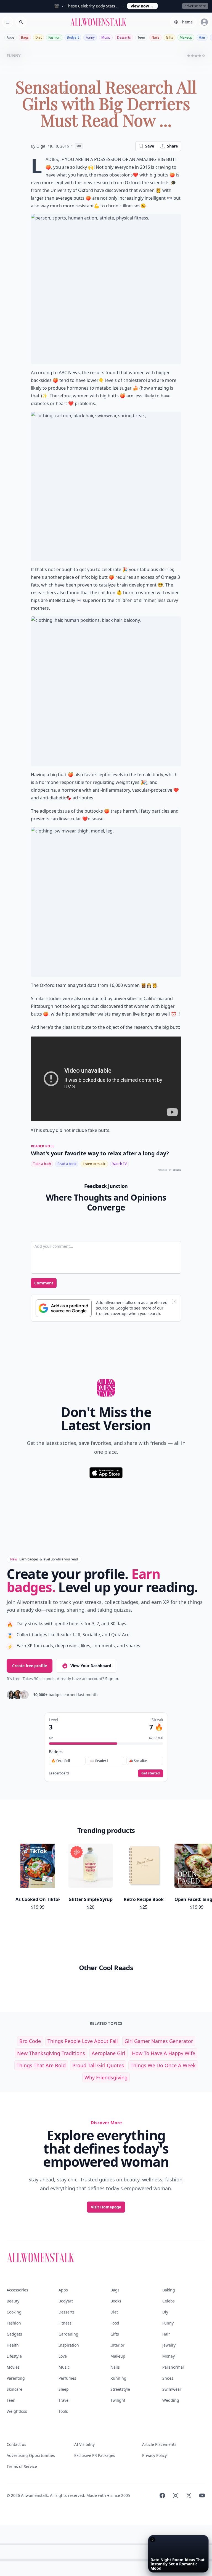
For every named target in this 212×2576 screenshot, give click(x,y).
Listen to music (94, 1164)
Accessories (17, 2290)
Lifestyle (14, 2356)
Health (13, 2345)
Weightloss (17, 2411)
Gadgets (14, 2334)
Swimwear (172, 2389)
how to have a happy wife (164, 2053)
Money (169, 2356)
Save (150, 146)
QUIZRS (177, 1170)
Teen (141, 37)
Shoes (168, 2378)
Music (106, 37)
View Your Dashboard (91, 1666)
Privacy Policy (154, 2455)
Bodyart (73, 37)
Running (118, 2378)
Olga (41, 146)
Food (115, 2323)
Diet (39, 37)
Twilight (118, 2400)
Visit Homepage (106, 2207)
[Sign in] (204, 22)
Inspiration (69, 2345)
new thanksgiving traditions (51, 2053)
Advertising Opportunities (31, 2455)
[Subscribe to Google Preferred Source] (64, 1308)
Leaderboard (59, 1773)
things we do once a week (163, 2065)
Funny (90, 37)
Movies (13, 2367)
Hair (202, 37)
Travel (64, 2400)
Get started (151, 1773)
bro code (30, 2041)
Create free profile (30, 1666)
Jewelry (169, 2345)
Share (172, 146)
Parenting (16, 2378)
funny (14, 56)
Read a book (67, 1164)
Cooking (14, 2312)
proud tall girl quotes (98, 2065)
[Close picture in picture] (153, 2540)
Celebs (169, 2301)
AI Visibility (84, 2444)
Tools (63, 2411)
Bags (25, 37)
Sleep (64, 2389)
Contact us (16, 2444)
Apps (10, 37)
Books (116, 2301)
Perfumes (67, 2378)
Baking (169, 2290)
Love (63, 2356)
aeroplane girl (108, 2053)
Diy (165, 2312)
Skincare (14, 2389)
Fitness (65, 2323)
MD (79, 146)
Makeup (186, 37)
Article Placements (159, 2444)
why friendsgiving (106, 2077)
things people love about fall (83, 2041)
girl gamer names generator (159, 2041)
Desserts (124, 37)
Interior (117, 2345)
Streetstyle (120, 2389)
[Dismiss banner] (174, 1302)
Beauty (13, 2301)
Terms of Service (22, 2466)
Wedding (171, 2400)
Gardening (68, 2334)
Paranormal (173, 2367)
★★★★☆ (196, 56)
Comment (44, 1283)
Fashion (54, 37)
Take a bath (42, 1164)
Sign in (112, 1679)
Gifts (169, 37)
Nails (155, 37)
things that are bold (41, 2065)
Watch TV (120, 1164)
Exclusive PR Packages (95, 2455)
